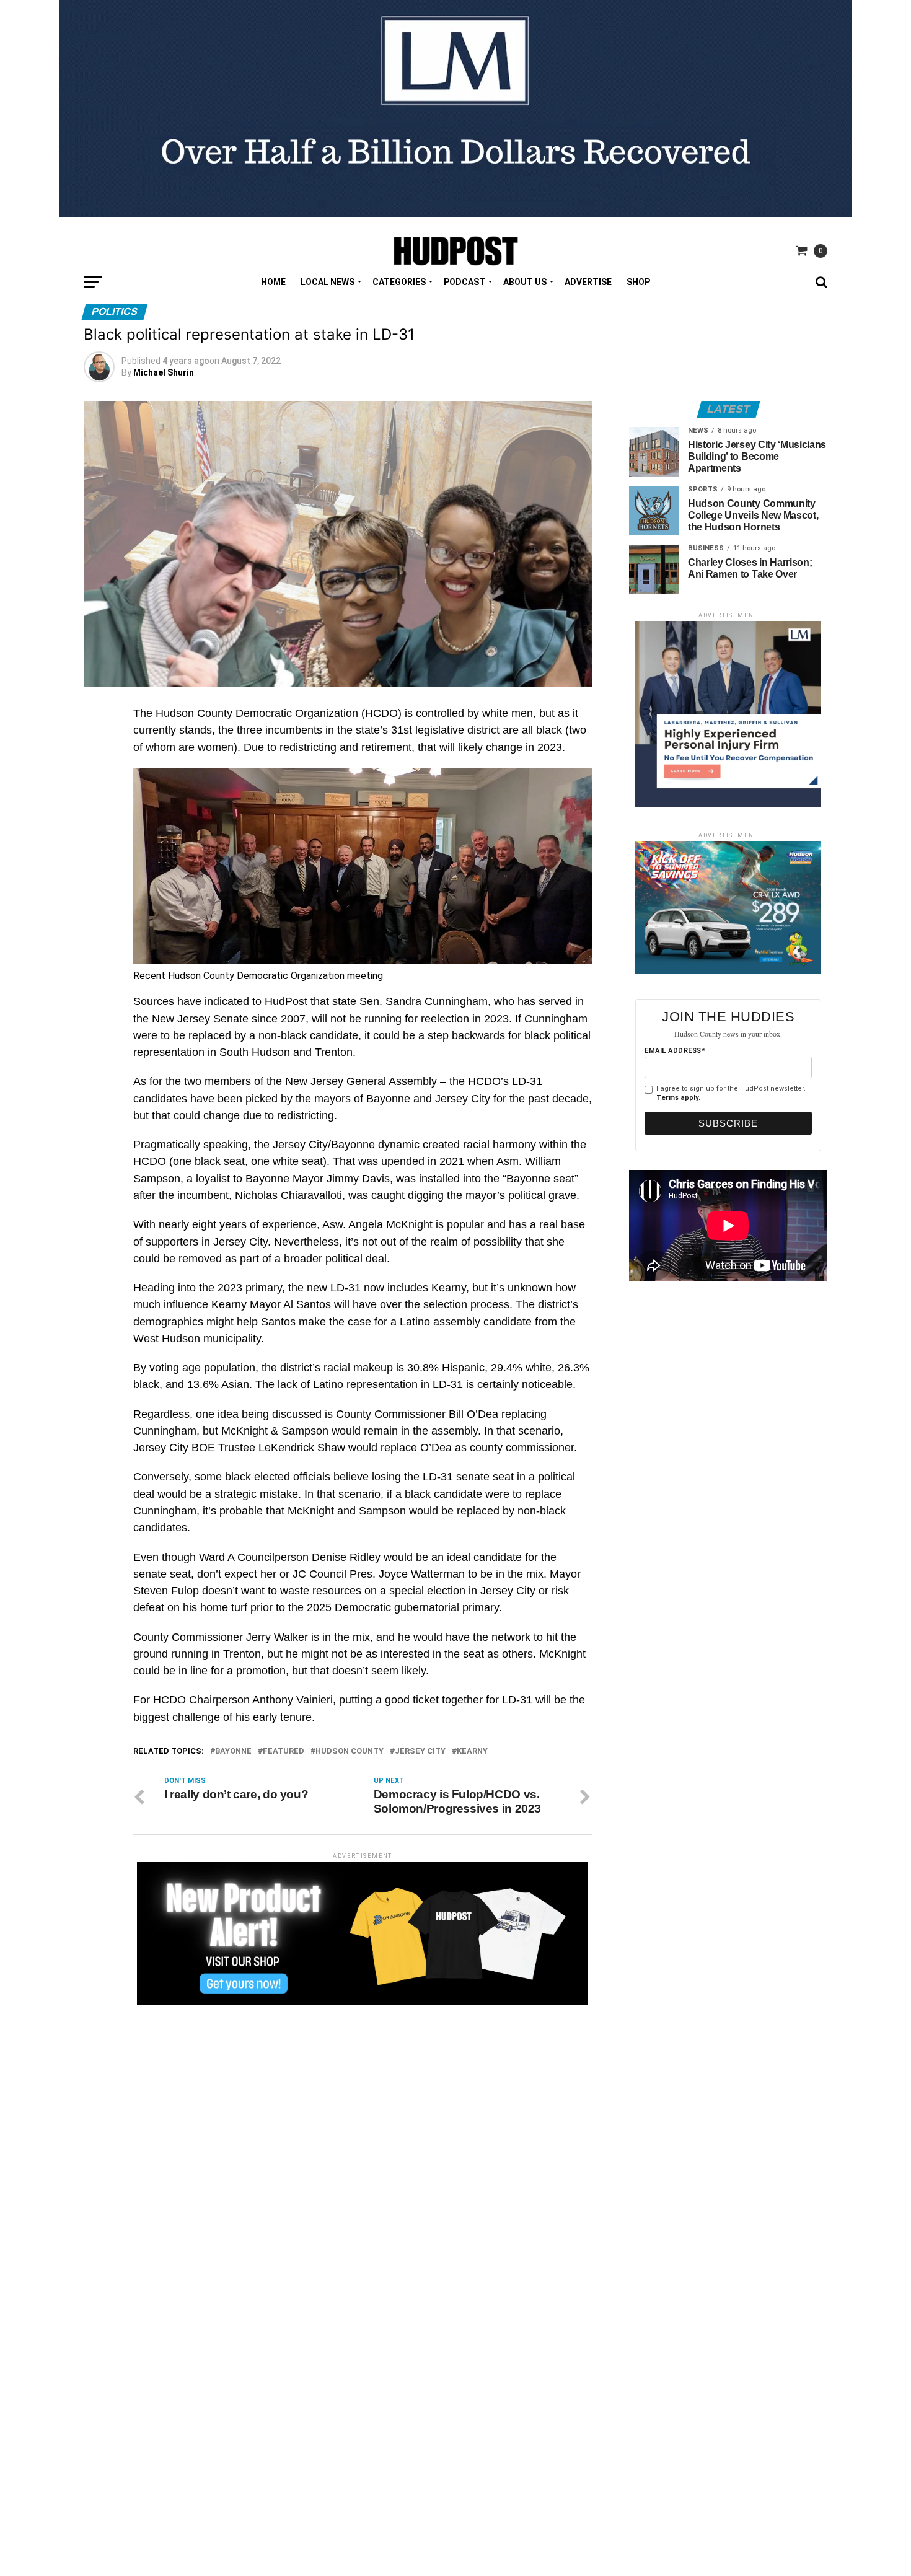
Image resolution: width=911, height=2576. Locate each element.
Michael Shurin (164, 372)
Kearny (472, 1752)
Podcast (464, 282)
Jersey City (420, 1752)
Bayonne (233, 1752)
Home (273, 282)
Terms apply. (678, 1098)
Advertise (588, 282)
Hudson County (350, 1752)
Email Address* (675, 1051)
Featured (284, 1752)
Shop (638, 282)
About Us (525, 282)
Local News (328, 282)
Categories (399, 282)
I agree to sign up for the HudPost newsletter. (731, 1093)
